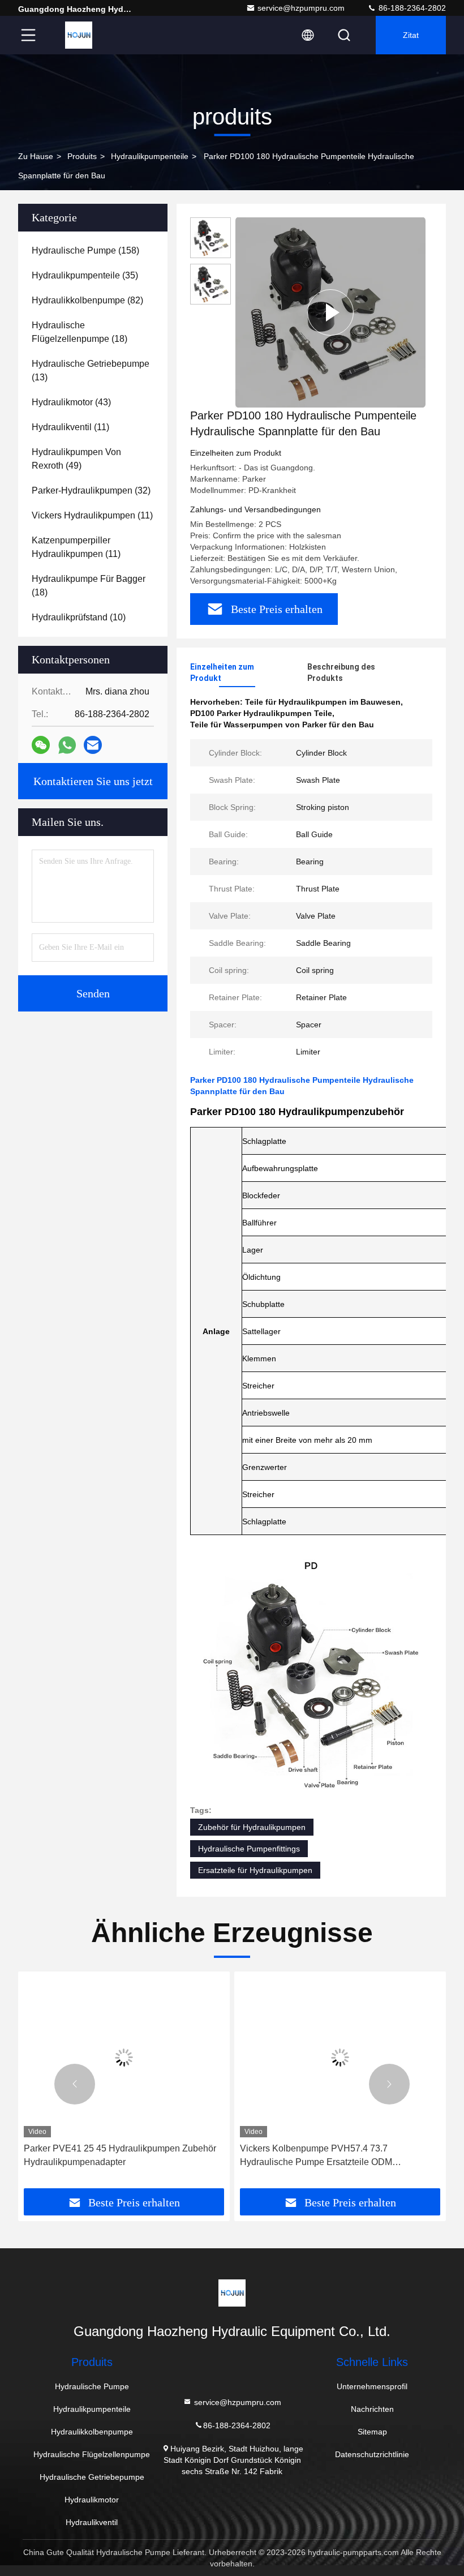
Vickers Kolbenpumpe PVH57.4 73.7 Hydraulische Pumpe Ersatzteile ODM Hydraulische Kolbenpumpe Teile (316, 2156)
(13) (91, 370)
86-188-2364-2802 (411, 8)
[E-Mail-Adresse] (93, 745)
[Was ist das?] (67, 745)
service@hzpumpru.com (301, 8)
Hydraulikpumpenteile (150, 156)
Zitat (411, 35)
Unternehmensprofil (372, 2386)
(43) (71, 402)
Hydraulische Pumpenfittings (249, 1849)
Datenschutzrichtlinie (372, 2454)
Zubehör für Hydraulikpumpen (252, 1827)
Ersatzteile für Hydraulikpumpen (255, 1870)
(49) (76, 459)
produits (82, 156)
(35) (85, 275)
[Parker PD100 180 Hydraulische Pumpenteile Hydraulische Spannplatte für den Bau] (330, 312)
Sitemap (372, 2432)
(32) (91, 490)
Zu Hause (36, 156)
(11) (70, 427)
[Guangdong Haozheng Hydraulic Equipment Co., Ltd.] (79, 35)
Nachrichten (372, 2409)
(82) (87, 300)
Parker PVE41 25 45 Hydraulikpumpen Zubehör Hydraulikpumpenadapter (120, 2155)
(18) (80, 332)
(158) (85, 250)
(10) (79, 617)
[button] (75, 2084)
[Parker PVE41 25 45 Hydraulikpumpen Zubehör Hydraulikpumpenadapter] (124, 2057)
